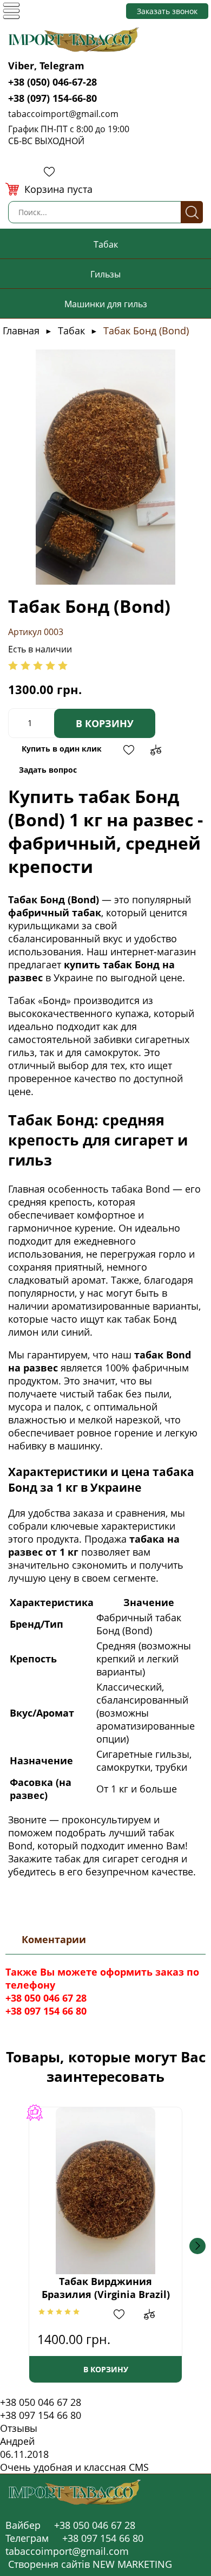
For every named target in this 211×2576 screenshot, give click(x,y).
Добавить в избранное (129, 750)
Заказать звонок (167, 11)
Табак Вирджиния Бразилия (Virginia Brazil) (106, 2288)
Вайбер (23, 2525)
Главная (21, 331)
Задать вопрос (48, 770)
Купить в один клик (62, 749)
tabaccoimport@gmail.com (63, 114)
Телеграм (27, 2538)
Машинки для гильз (106, 304)
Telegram (62, 66)
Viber (21, 66)
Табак (106, 244)
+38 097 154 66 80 (46, 2011)
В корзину (105, 723)
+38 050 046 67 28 (46, 1998)
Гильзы (105, 274)
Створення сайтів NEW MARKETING (90, 2564)
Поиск (192, 212)
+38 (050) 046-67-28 (52, 82)
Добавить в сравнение (156, 750)
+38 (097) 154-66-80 (52, 98)
